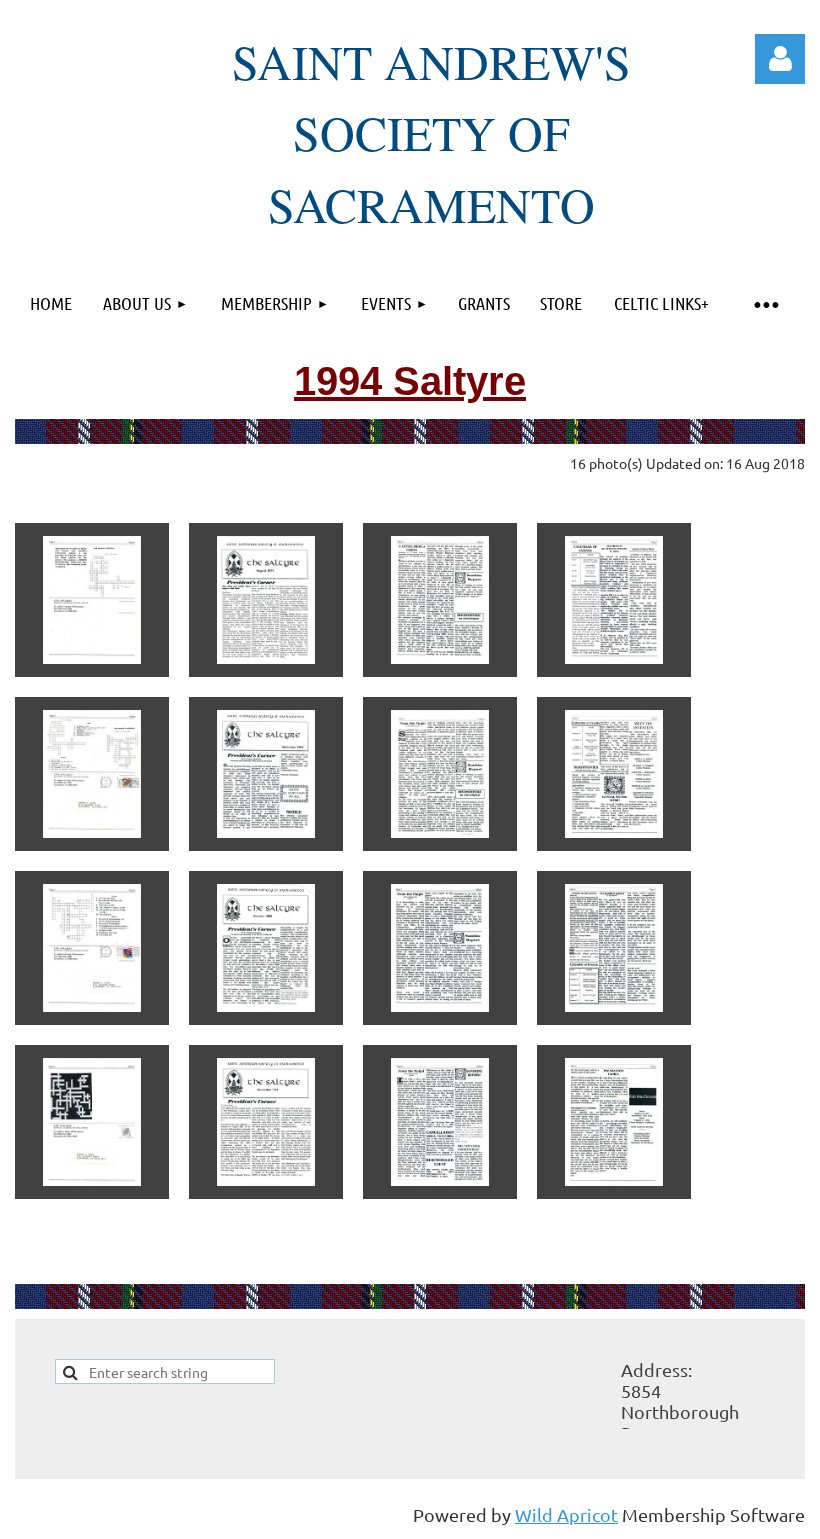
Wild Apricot (566, 1514)
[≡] (765, 303)
